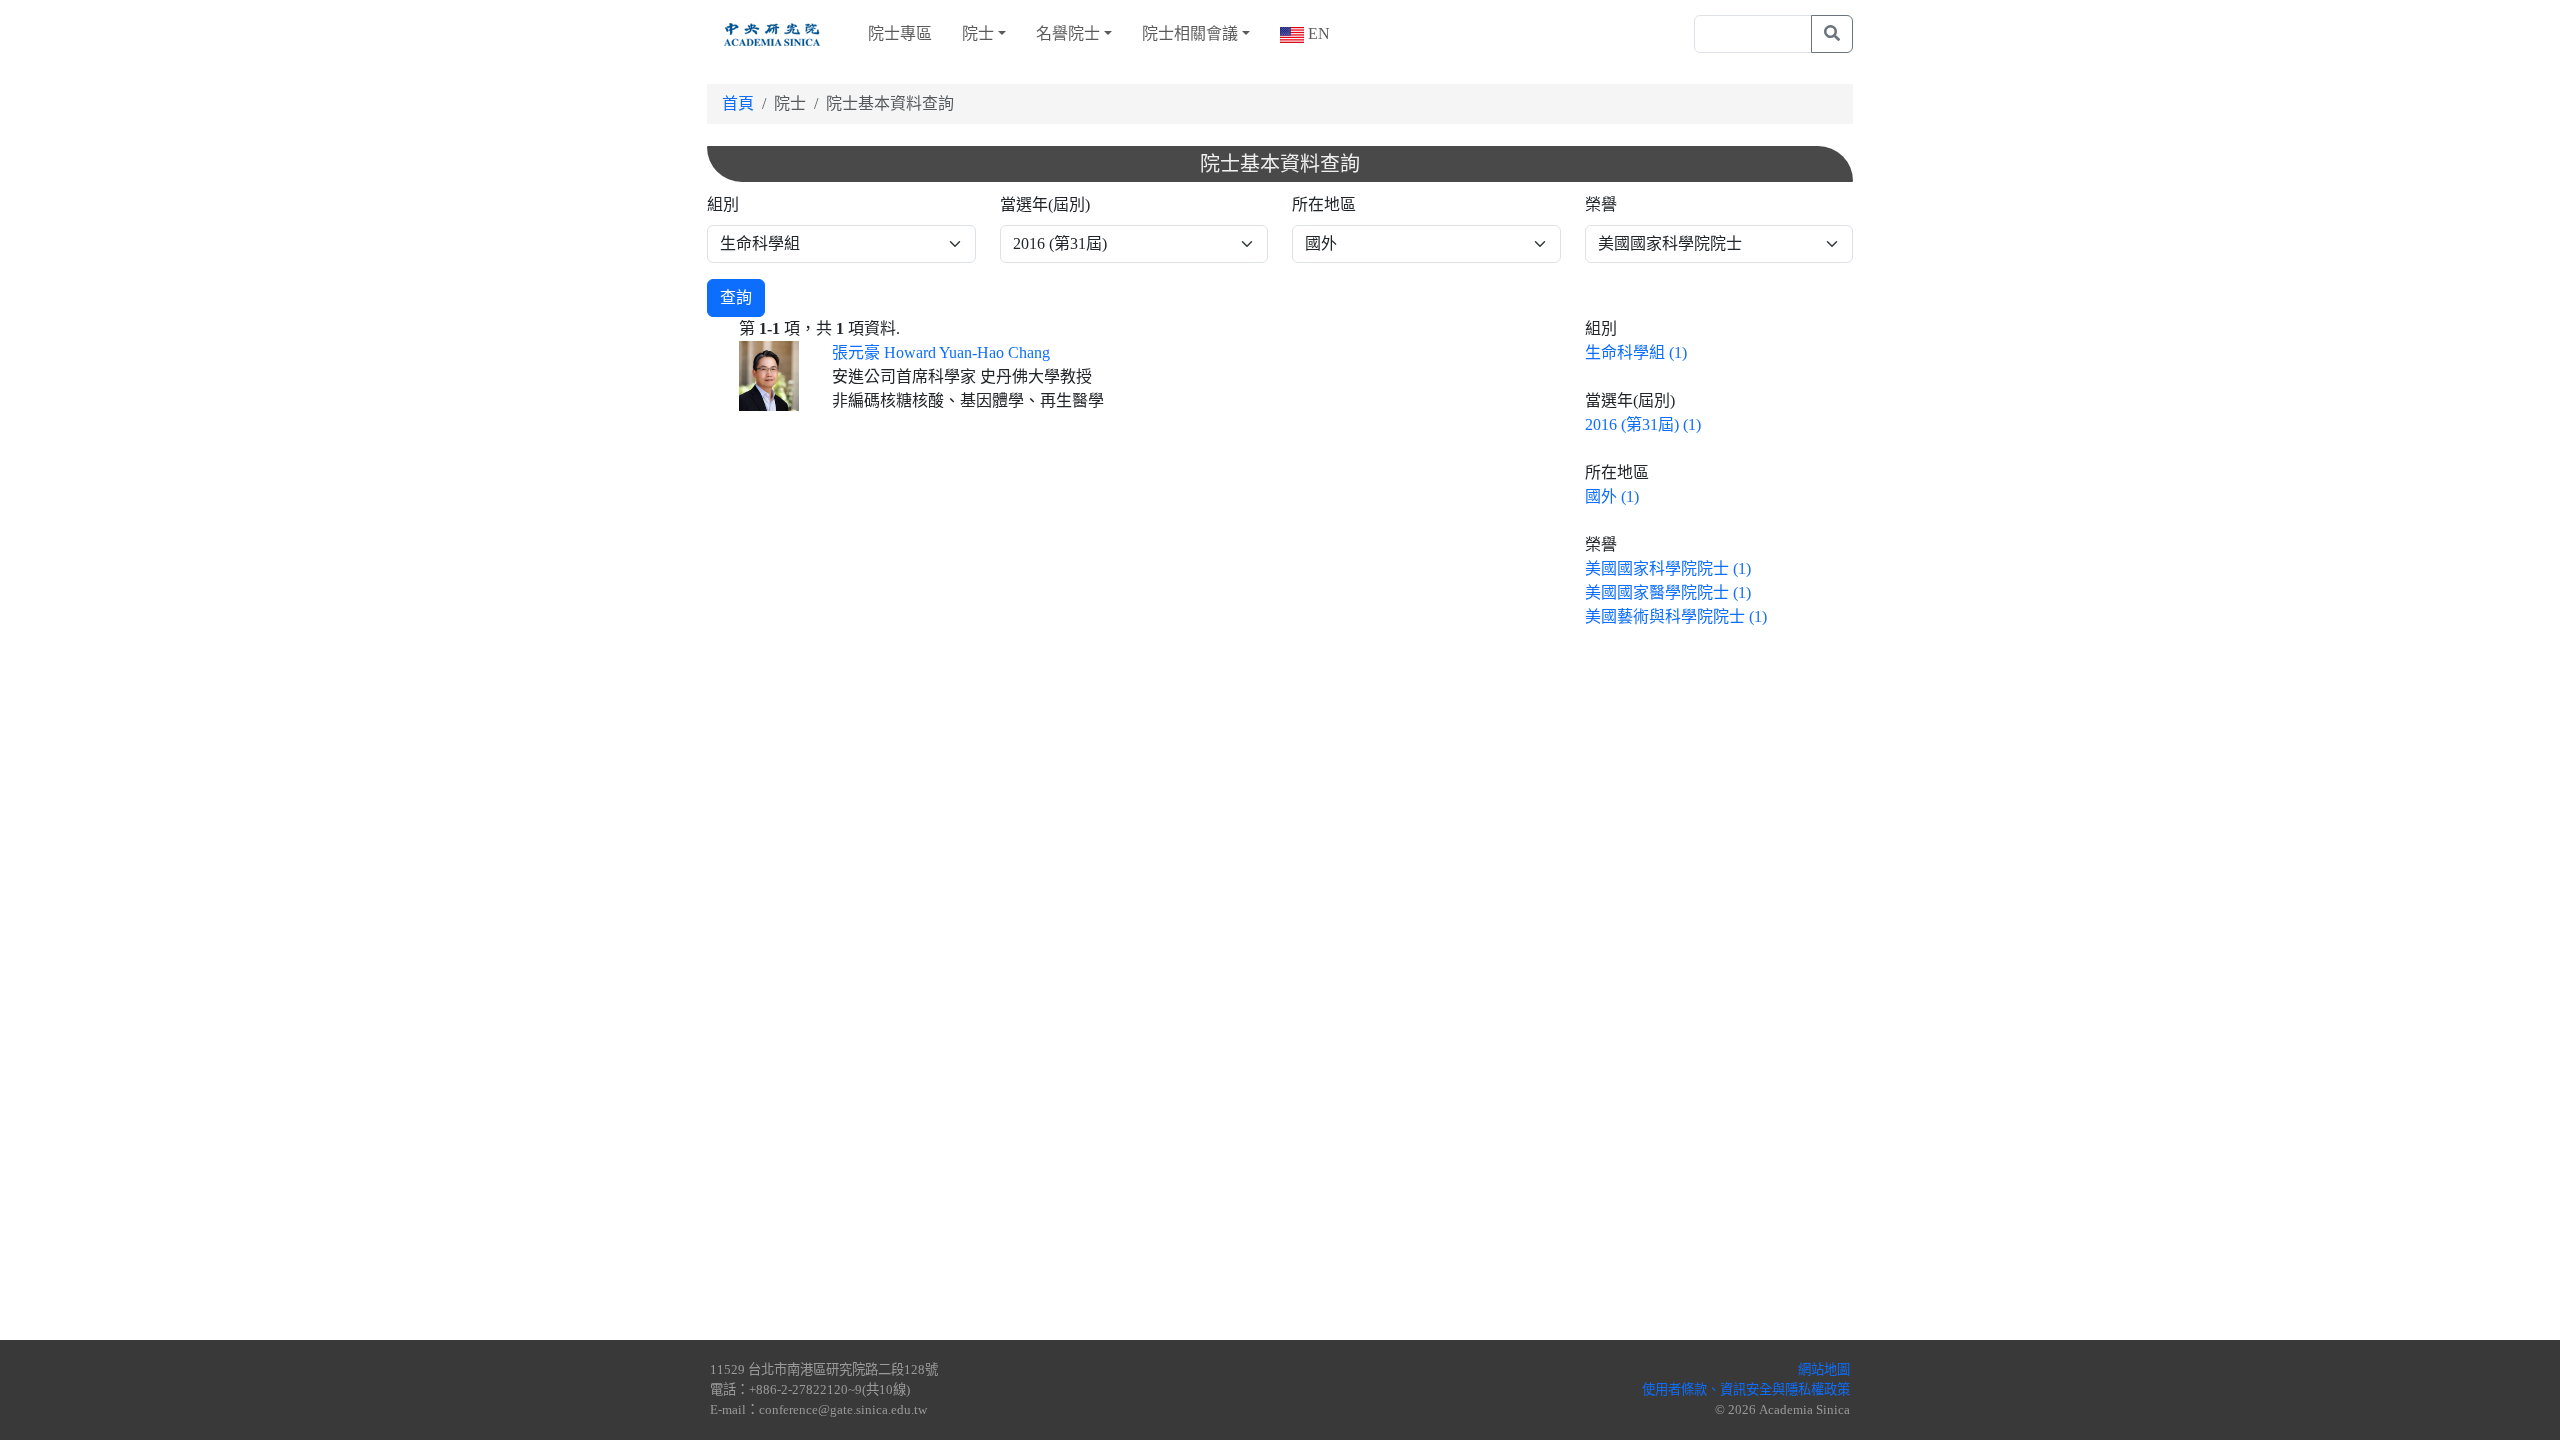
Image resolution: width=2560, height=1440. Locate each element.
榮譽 (1601, 204)
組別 (723, 204)
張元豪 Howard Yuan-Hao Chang (941, 352)
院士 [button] (978, 33)
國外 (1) (1612, 496)
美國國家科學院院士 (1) (1668, 568)
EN (1317, 33)
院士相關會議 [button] (1190, 33)
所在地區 (1324, 204)
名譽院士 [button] (1068, 33)
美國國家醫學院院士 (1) (1668, 592)
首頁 (738, 103)
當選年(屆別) (1045, 204)
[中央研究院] (772, 34)
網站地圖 (1824, 1369)
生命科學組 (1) (1636, 352)
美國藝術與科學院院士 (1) (1676, 616)
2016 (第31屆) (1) (1643, 424)
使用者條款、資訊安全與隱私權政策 (1746, 1389)
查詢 (736, 297)
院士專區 (900, 33)
